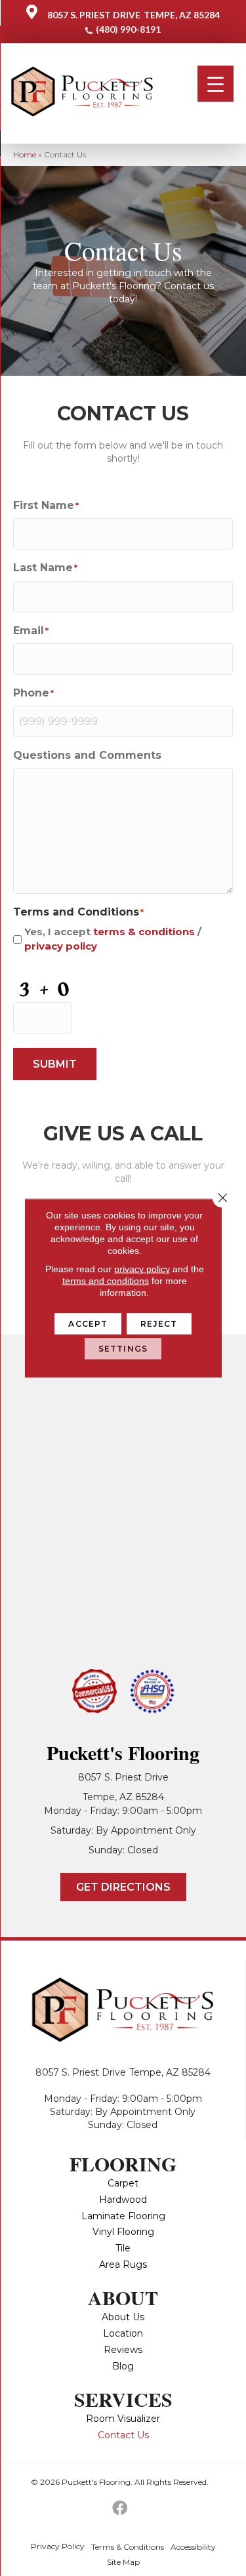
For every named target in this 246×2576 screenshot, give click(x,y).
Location (123, 2333)
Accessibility (193, 2547)
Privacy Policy (58, 2546)
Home (25, 154)
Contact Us (123, 2435)
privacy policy (61, 946)
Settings (123, 1349)
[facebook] (120, 2509)
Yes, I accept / (113, 939)
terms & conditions (144, 932)
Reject (159, 1324)
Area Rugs (123, 2264)
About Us (123, 2317)
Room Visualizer (123, 2419)
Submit (55, 1064)
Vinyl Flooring (123, 2232)
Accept (88, 1324)
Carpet (123, 2183)
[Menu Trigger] (215, 84)
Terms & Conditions (128, 2547)
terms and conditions (106, 1281)
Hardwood (123, 2200)
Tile (123, 2248)
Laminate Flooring (123, 2216)
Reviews (123, 2350)
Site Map (123, 2562)
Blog (123, 2366)
